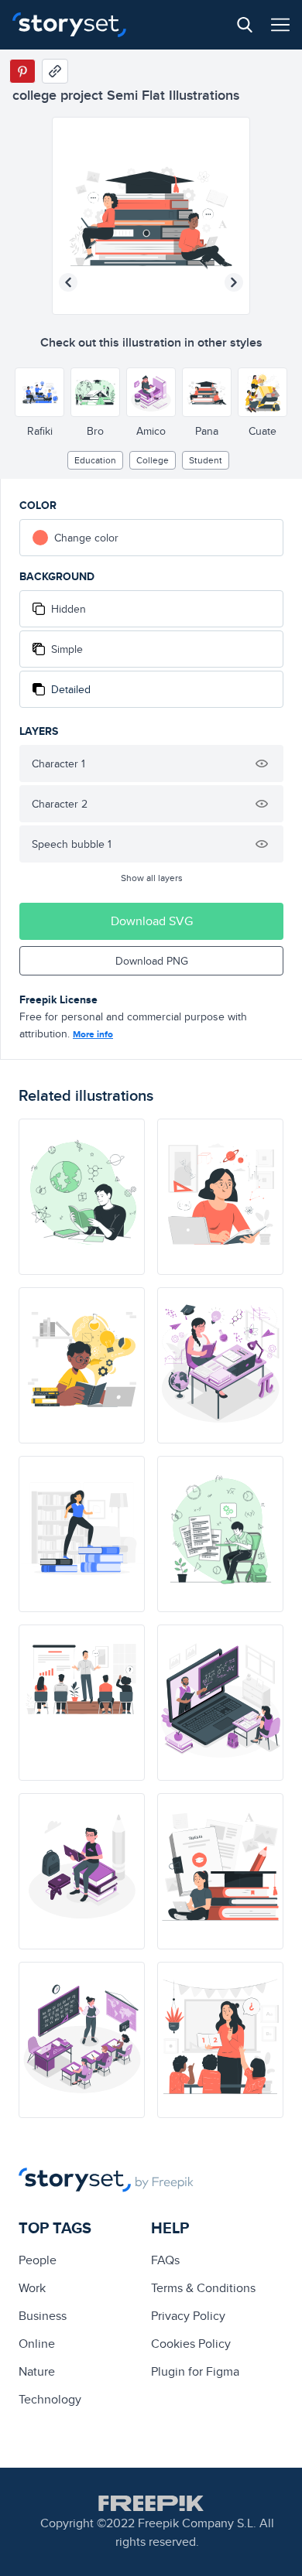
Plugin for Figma (195, 2371)
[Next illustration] (234, 282)
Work (32, 2288)
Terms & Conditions (203, 2288)
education (95, 460)
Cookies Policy (191, 2344)
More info (93, 1034)
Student (206, 460)
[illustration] (82, 1197)
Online (37, 2344)
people (38, 2260)
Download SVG (152, 921)
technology (50, 2399)
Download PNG (152, 961)
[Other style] (39, 392)
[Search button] (245, 25)
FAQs (165, 2260)
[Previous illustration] (68, 282)
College (153, 460)
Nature (37, 2371)
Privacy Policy (188, 2316)
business (43, 2316)
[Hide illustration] (262, 764)
